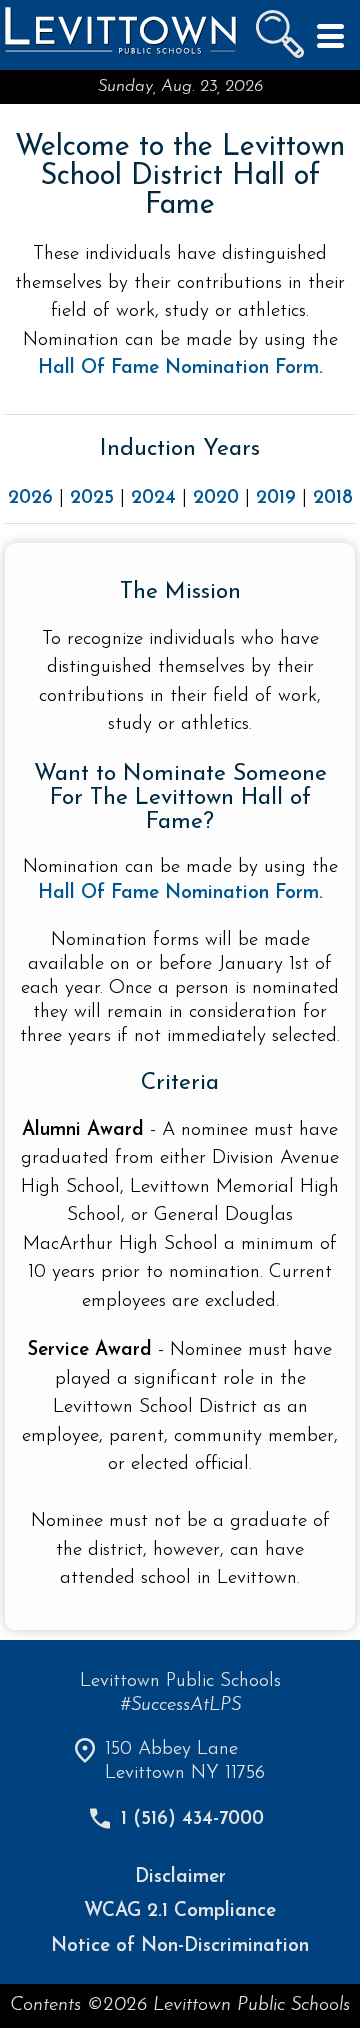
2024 (153, 498)
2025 (92, 498)
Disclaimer (180, 1877)
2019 (276, 498)
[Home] (120, 52)
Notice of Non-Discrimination (180, 1946)
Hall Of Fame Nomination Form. (180, 893)
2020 (216, 498)
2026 (30, 498)
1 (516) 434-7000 (192, 1819)
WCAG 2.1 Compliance (180, 1911)
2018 (333, 498)
